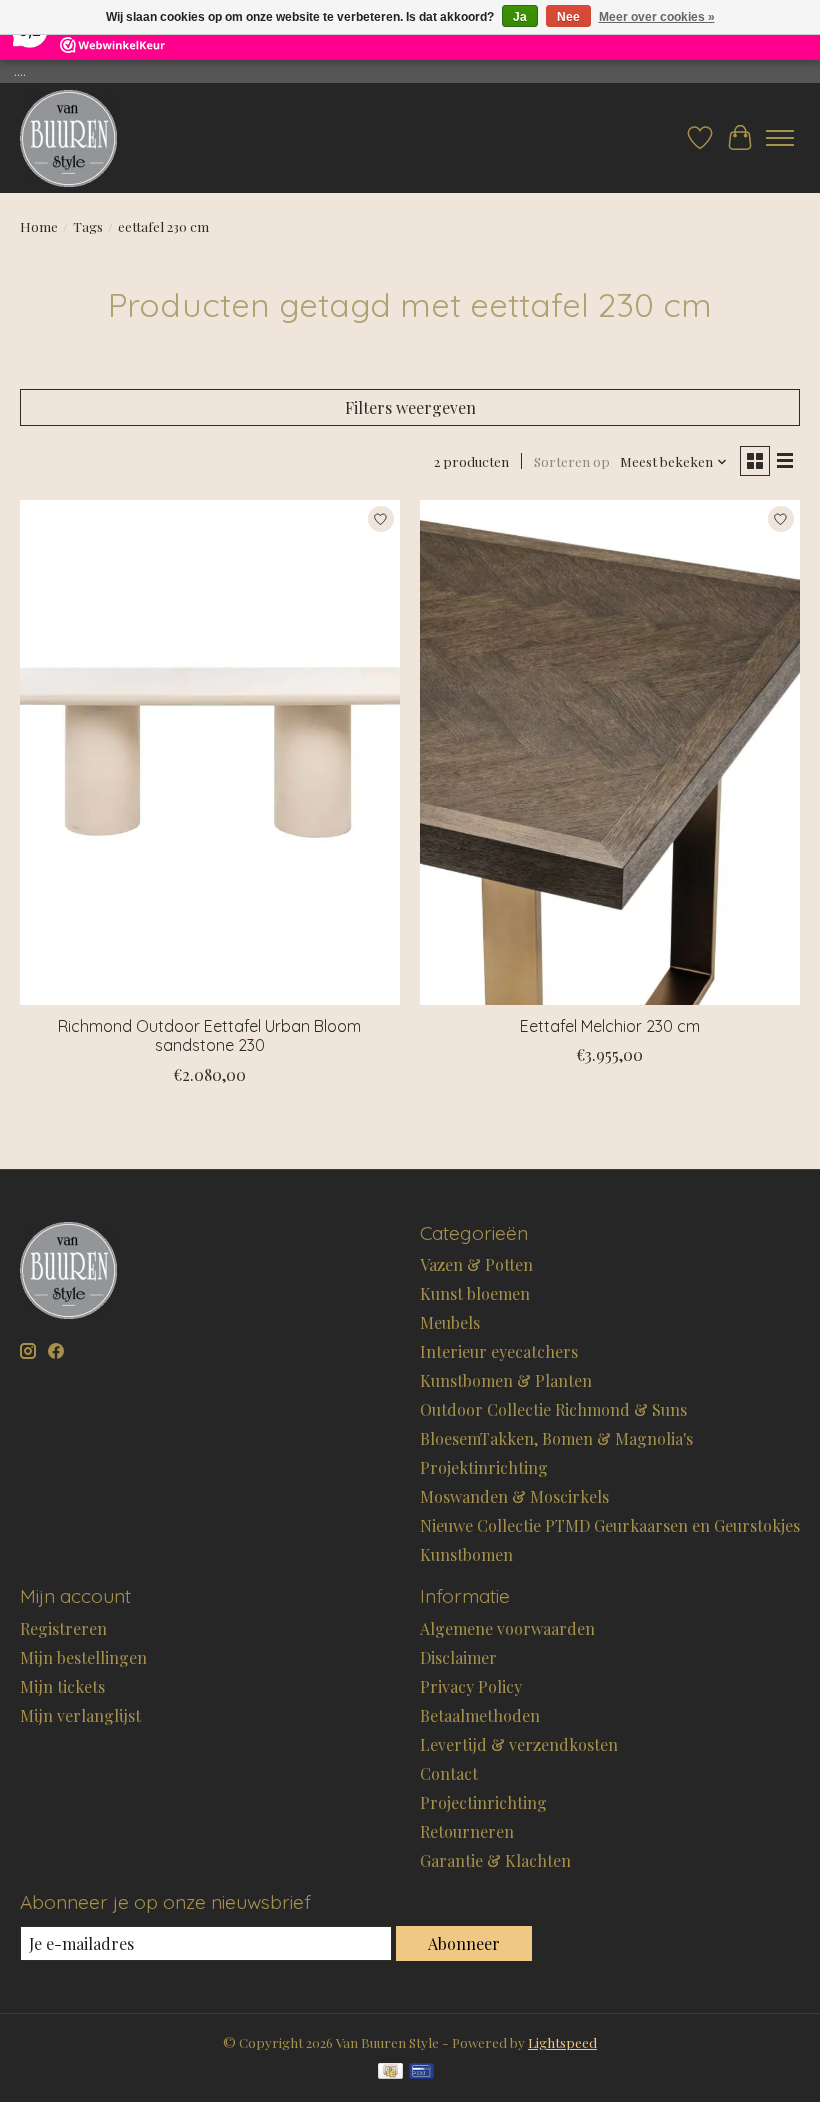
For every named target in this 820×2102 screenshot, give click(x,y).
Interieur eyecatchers (499, 1351)
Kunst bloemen (475, 1293)
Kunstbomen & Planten (506, 1380)
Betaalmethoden (480, 1715)
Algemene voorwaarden (507, 1628)
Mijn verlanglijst (80, 1715)
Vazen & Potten (476, 1264)
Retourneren (467, 1831)
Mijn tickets (62, 1686)
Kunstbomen (466, 1554)
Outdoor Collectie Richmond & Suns (553, 1409)
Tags (88, 226)
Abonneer (464, 1943)
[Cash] (390, 2072)
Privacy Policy (471, 1686)
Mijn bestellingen (83, 1657)
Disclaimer (458, 1657)
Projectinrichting (483, 1802)
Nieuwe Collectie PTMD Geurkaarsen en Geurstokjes (610, 1525)
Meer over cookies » (657, 17)
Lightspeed (562, 2042)
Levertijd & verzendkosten (519, 1744)
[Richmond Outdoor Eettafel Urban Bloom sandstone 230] (210, 752)
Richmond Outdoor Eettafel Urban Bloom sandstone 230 (209, 1035)
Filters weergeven (410, 407)
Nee (568, 17)
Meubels (450, 1322)
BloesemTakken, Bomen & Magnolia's (556, 1438)
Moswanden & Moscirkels (514, 1496)
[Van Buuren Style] (68, 138)
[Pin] (421, 2072)
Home (39, 226)
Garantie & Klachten (495, 1860)
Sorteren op (572, 461)
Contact (449, 1773)
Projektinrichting (484, 1467)
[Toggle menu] (780, 138)
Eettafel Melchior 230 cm (610, 1026)
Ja (520, 17)
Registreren (63, 1628)
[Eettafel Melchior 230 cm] (610, 752)
